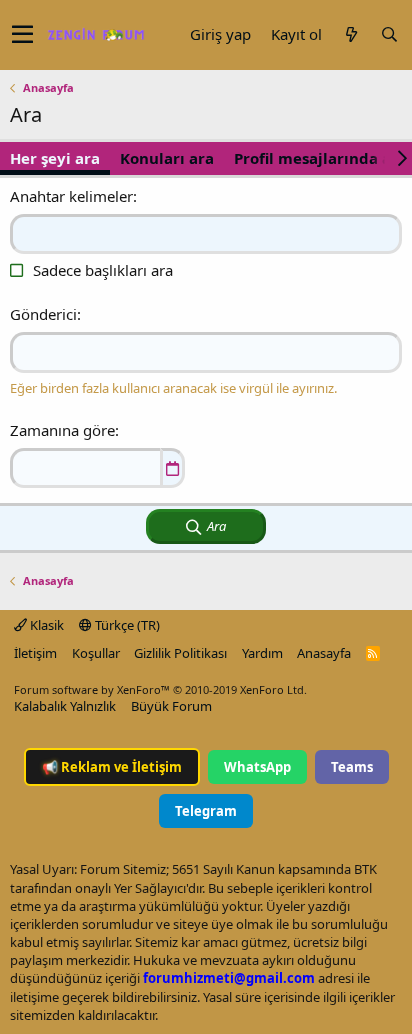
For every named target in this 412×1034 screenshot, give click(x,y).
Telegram (206, 811)
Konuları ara (167, 158)
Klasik (45, 625)
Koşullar (96, 653)
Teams (352, 767)
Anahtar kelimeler (71, 196)
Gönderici (43, 314)
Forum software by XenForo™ (160, 689)
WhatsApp (257, 767)
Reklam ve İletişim (112, 767)
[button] (22, 35)
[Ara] (389, 34)
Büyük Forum (171, 706)
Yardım (262, 653)
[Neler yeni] (351, 34)
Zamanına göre (62, 430)
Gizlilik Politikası (180, 653)
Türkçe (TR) (126, 625)
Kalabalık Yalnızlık (65, 706)
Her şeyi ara (55, 158)
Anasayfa (324, 653)
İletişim (35, 653)
